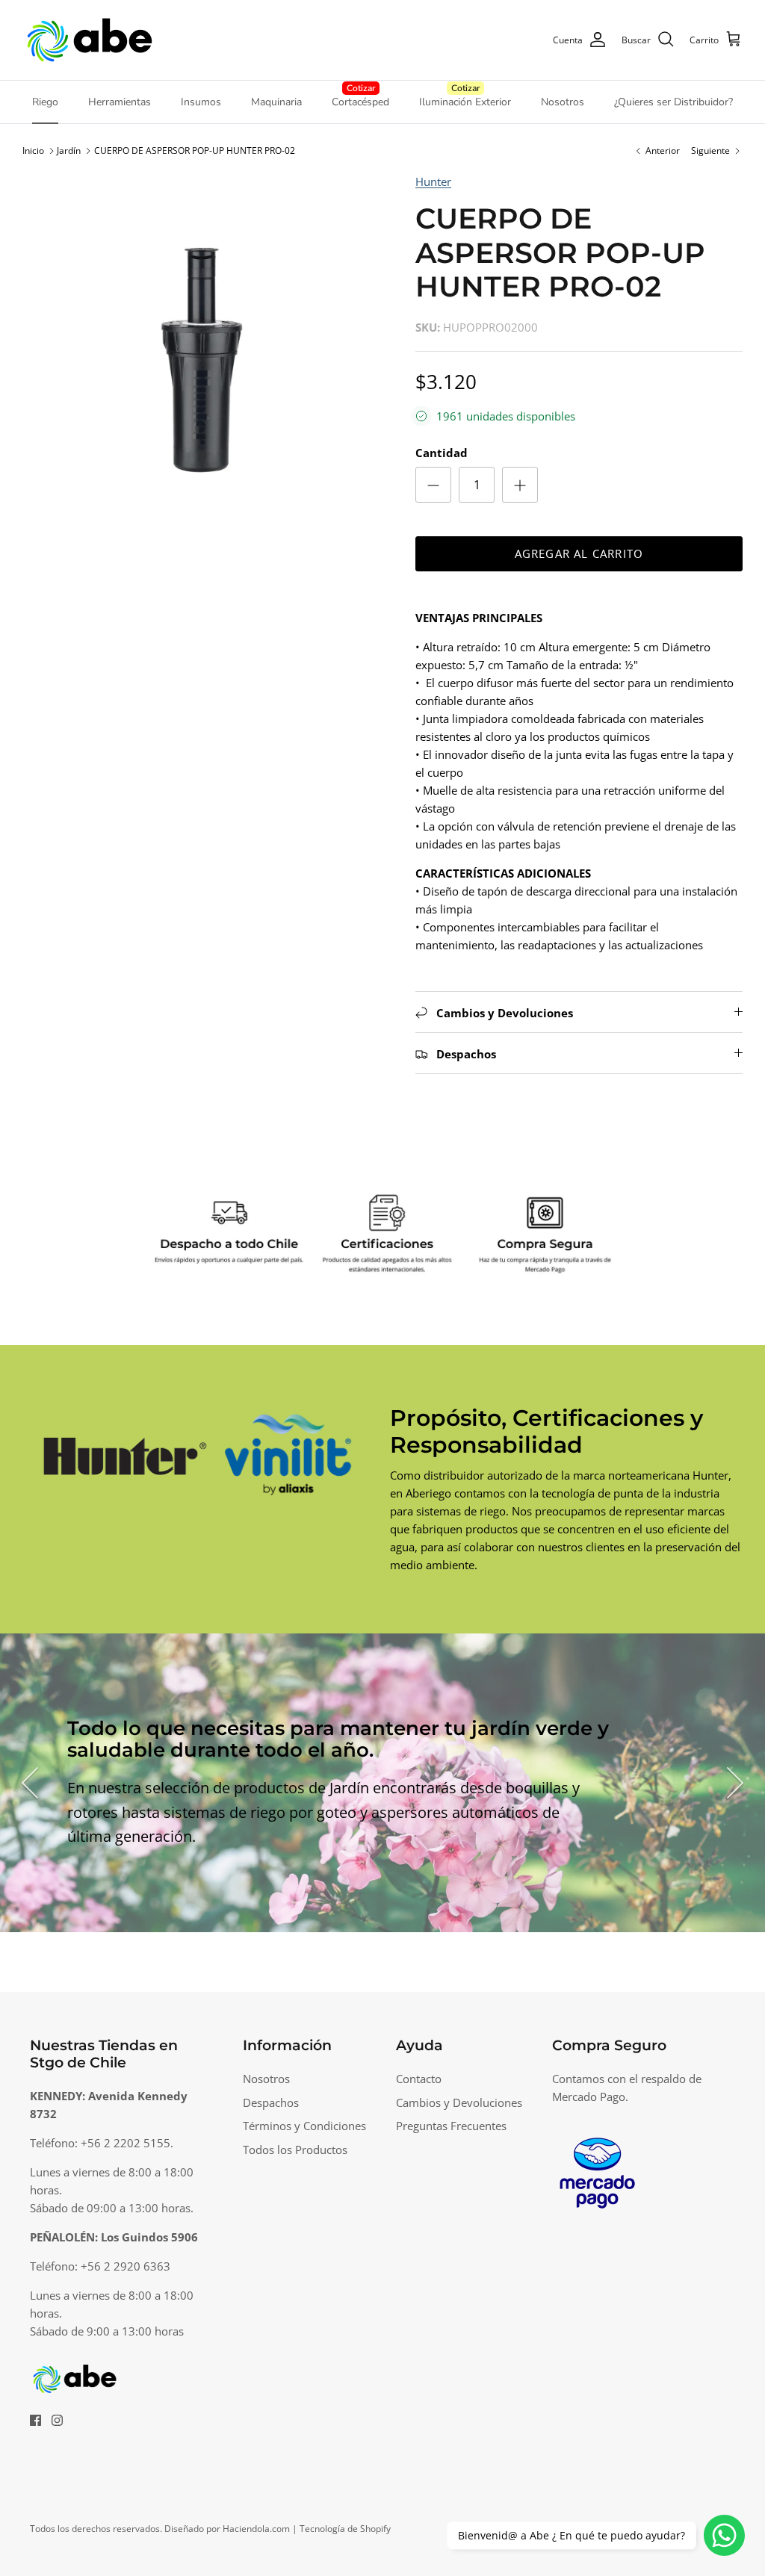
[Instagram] (57, 2420)
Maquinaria (276, 102)
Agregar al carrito (579, 553)
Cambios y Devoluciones (459, 2102)
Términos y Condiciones (304, 2126)
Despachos (271, 2102)
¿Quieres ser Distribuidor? (673, 102)
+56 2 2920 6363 (126, 2266)
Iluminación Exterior (465, 102)
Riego (45, 102)
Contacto (419, 2079)
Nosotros (563, 102)
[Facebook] (35, 2420)
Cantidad (442, 453)
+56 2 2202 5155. (127, 2143)
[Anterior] (30, 1783)
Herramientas (120, 102)
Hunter (433, 181)
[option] (202, 353)
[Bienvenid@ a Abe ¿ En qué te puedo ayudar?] (724, 2535)
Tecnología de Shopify (345, 2529)
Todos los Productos (295, 2150)
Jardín (69, 150)
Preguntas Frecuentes (451, 2126)
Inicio (33, 150)
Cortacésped (360, 102)
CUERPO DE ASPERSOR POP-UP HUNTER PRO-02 (195, 150)
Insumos (201, 102)
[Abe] (90, 40)
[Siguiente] (735, 1783)
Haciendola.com (256, 2529)
